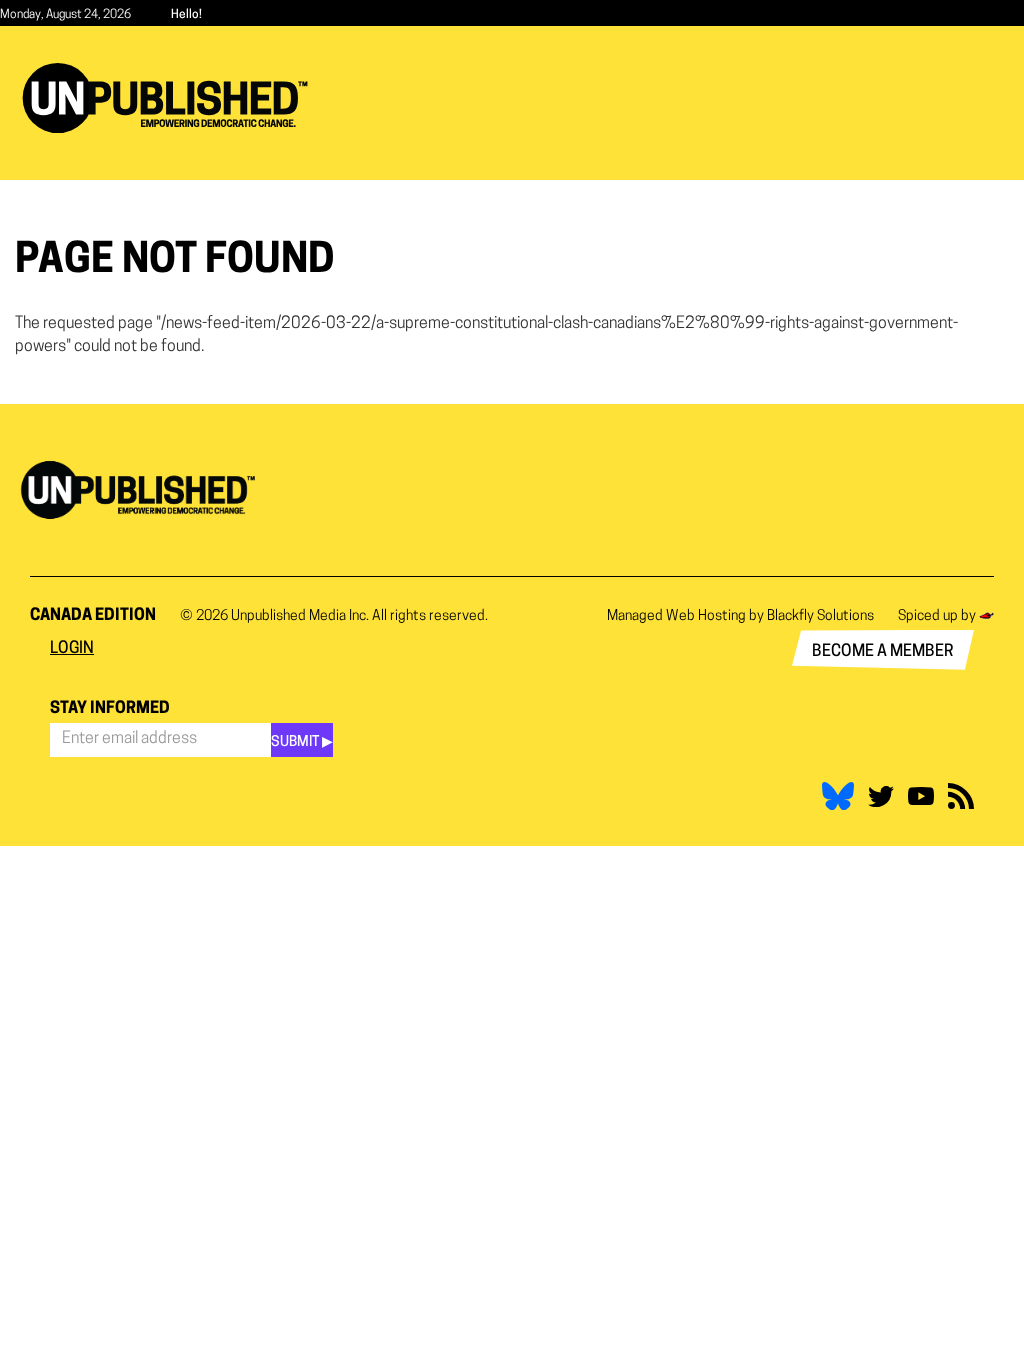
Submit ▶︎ (302, 742)
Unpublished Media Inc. (300, 616)
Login (72, 649)
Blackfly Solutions (820, 616)
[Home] (172, 98)
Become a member (883, 652)
